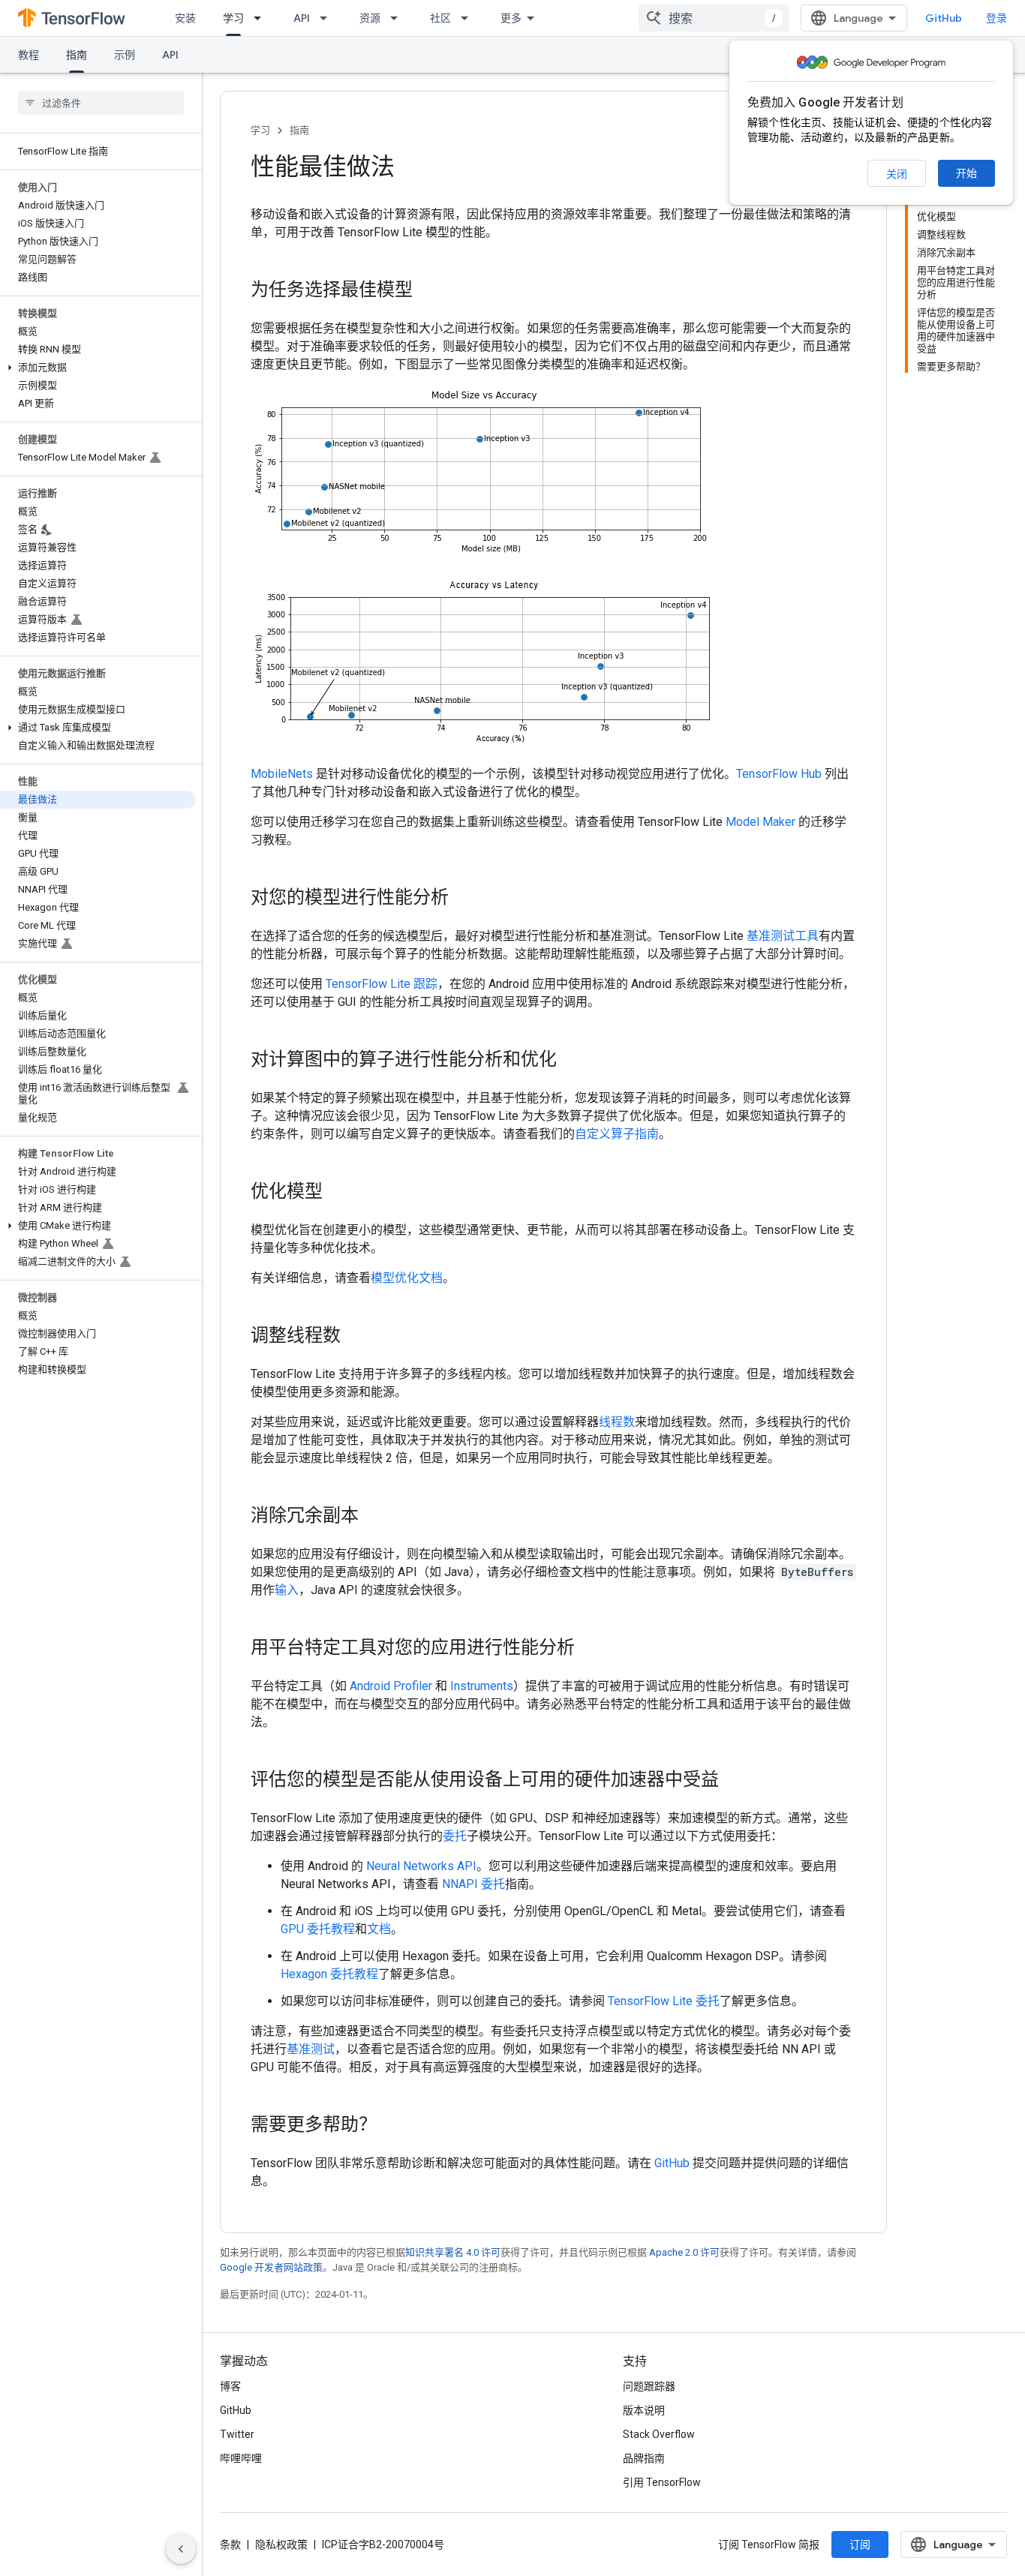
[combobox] (714, 18)
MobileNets (282, 774)
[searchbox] (101, 103)
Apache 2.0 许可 (684, 2252)
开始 (966, 173)
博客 (230, 2386)
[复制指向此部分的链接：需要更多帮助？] (392, 2126)
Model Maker (760, 822)
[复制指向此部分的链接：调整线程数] (356, 1337)
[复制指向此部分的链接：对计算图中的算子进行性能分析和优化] (572, 1061)
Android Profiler (391, 1686)
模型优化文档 (407, 1278)
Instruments (482, 1686)
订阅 (860, 2544)
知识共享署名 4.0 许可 (453, 2252)
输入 (287, 1590)
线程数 (617, 1422)
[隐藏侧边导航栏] (181, 2549)
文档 (379, 1929)
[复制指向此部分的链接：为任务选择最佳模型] (428, 291)
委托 (455, 1836)
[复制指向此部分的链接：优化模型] (338, 1193)
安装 (185, 18)
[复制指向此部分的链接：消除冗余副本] (374, 1517)
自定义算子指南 (617, 1134)
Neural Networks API (421, 1866)
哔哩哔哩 (241, 2458)
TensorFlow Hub (779, 774)
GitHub (944, 18)
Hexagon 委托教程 (329, 1974)
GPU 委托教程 (318, 1929)
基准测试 (311, 2049)
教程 (29, 55)
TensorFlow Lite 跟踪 (382, 984)
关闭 (897, 174)
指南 (77, 55)
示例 (125, 55)
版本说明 (644, 2410)
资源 (370, 18)
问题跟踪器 (649, 2386)
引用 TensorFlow (662, 2482)
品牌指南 (644, 2458)
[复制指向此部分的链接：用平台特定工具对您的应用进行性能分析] (590, 1649)
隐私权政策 (281, 2544)
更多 (511, 18)
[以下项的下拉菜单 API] (328, 18)
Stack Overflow (659, 2434)
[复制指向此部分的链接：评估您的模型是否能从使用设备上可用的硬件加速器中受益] (734, 1781)
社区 (440, 18)
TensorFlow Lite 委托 (664, 2001)
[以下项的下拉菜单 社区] (469, 18)
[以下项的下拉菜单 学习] (262, 18)
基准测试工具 (783, 936)
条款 (230, 2544)
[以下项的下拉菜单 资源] (398, 18)
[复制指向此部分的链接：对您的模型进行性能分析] (464, 899)
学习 (233, 18)
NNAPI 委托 (473, 1884)
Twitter (237, 2434)
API (302, 18)
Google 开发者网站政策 (271, 2267)
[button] (98, 368)
